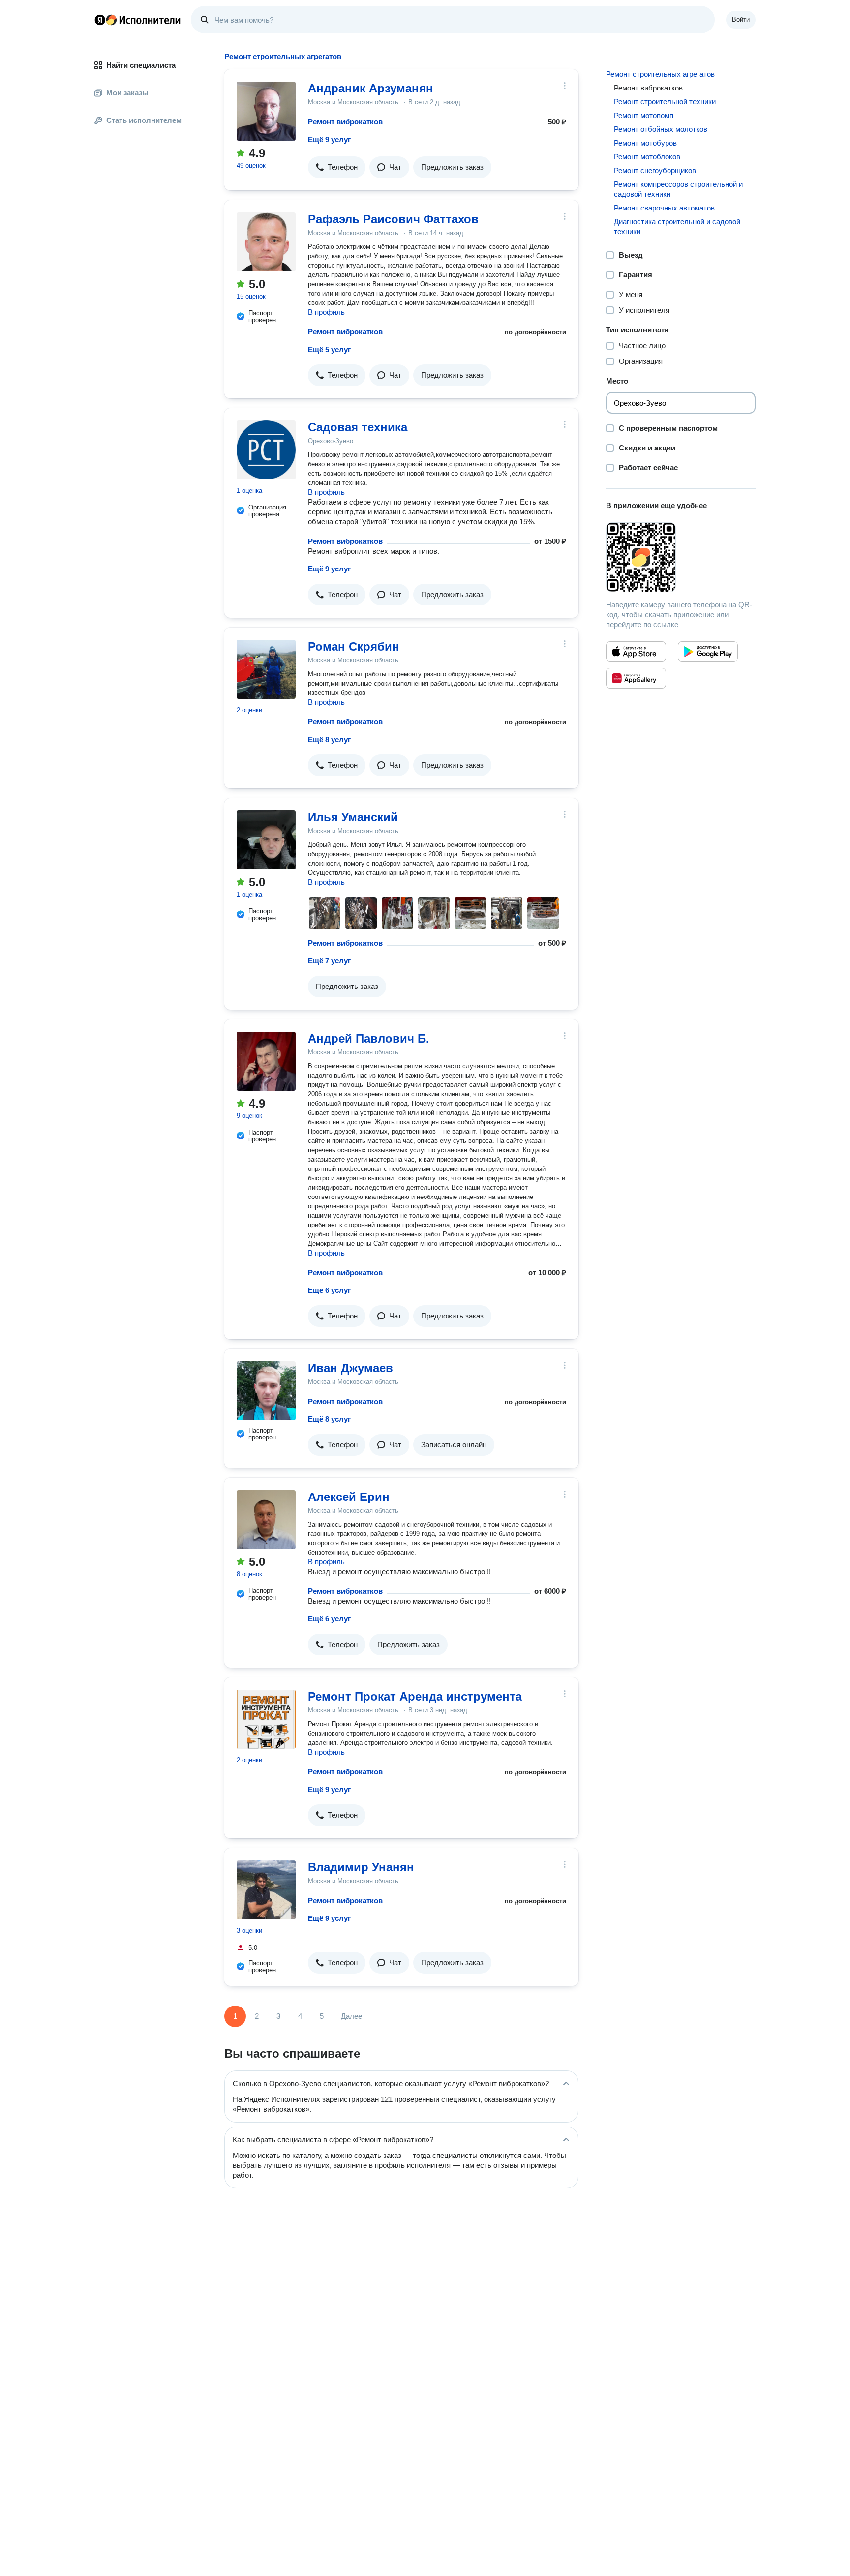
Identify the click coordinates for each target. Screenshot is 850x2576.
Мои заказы (127, 93)
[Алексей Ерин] (266, 1520)
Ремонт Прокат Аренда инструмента (415, 1696)
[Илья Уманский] (266, 840)
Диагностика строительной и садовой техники (677, 226)
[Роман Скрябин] (266, 669)
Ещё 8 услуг (329, 739)
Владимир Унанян (361, 1867)
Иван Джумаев (350, 1368)
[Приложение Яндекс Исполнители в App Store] (636, 652)
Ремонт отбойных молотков (661, 129)
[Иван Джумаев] (266, 1391)
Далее (351, 2016)
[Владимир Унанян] (266, 1890)
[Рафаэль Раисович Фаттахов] (266, 242)
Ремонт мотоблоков (647, 157)
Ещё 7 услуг (329, 961)
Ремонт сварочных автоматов (664, 208)
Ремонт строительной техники (665, 102)
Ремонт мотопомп (644, 115)
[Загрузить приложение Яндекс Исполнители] (681, 557)
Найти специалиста (141, 65)
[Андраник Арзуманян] (266, 111)
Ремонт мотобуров (645, 143)
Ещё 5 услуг (329, 349)
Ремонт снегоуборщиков (655, 170)
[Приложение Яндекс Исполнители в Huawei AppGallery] (636, 678)
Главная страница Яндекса (100, 20)
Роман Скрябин (354, 646)
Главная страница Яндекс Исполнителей (138, 20)
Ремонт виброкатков (345, 122)
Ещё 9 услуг (329, 139)
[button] (337, 167)
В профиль (326, 312)
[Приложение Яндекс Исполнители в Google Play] (708, 652)
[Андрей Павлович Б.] (266, 1061)
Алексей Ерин (349, 1497)
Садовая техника (358, 427)
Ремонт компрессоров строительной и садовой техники (678, 189)
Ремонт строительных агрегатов (660, 74)
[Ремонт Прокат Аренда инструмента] (266, 1719)
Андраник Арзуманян (371, 88)
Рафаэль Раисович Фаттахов (393, 219)
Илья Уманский (353, 817)
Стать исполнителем (144, 120)
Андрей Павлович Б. (369, 1038)
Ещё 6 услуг (329, 1290)
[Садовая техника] (266, 450)
